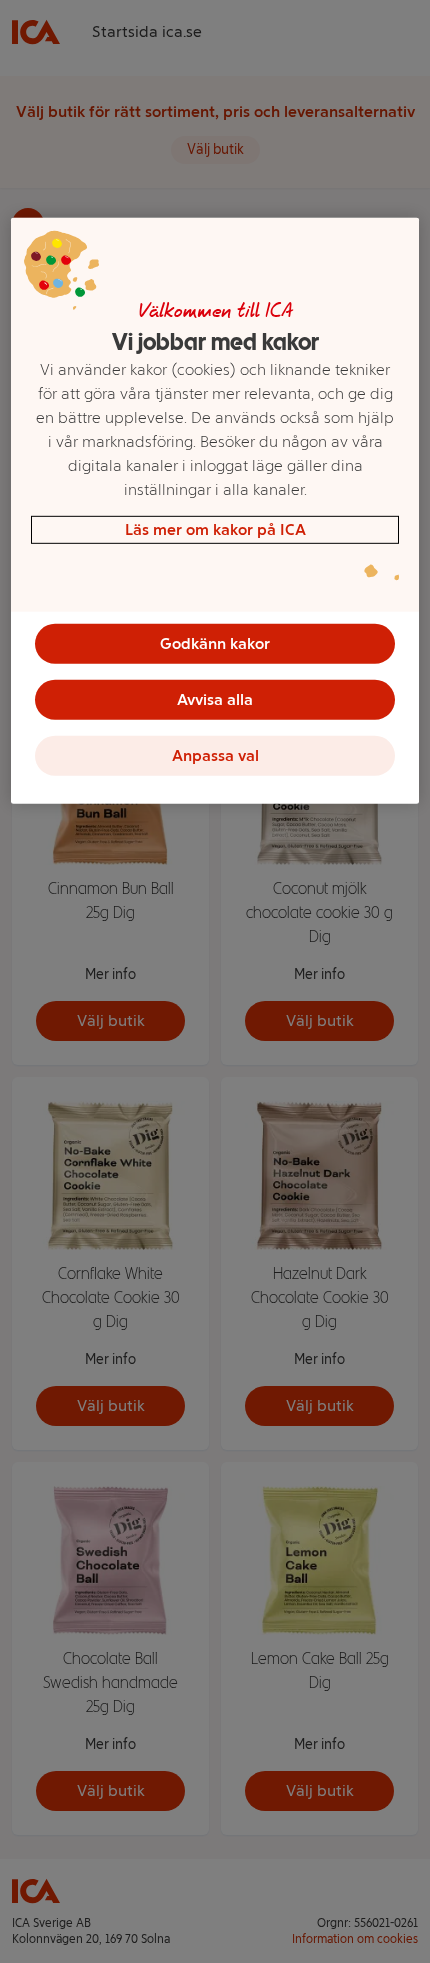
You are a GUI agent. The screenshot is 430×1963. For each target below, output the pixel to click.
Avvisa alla (215, 699)
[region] (215, 511)
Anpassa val (215, 755)
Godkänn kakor (215, 643)
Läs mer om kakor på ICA (215, 529)
